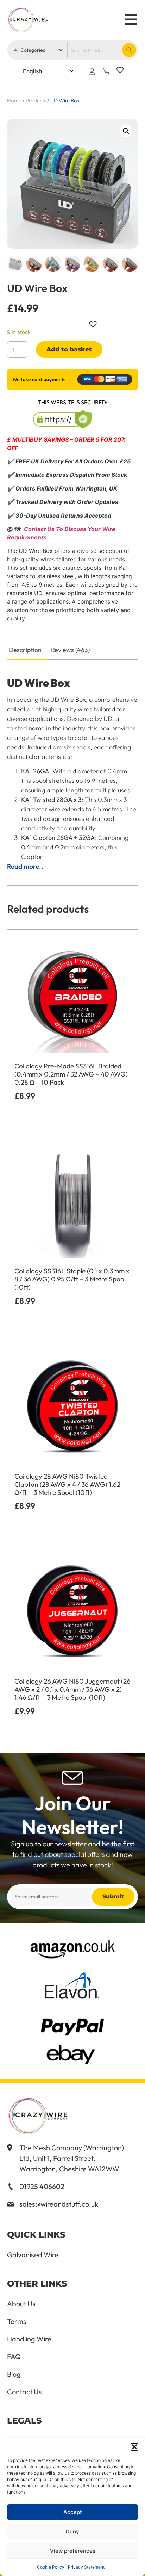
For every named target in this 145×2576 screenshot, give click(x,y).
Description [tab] (25, 650)
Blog (14, 2374)
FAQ (14, 2357)
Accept (73, 2512)
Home (14, 101)
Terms (17, 2321)
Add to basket (69, 349)
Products (36, 101)
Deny (72, 2531)
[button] (134, 2447)
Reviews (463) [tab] (70, 650)
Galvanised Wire (33, 2255)
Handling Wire (29, 2339)
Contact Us (24, 2392)
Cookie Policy (51, 2567)
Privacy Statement (86, 2567)
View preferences (73, 2551)
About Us (21, 2304)
